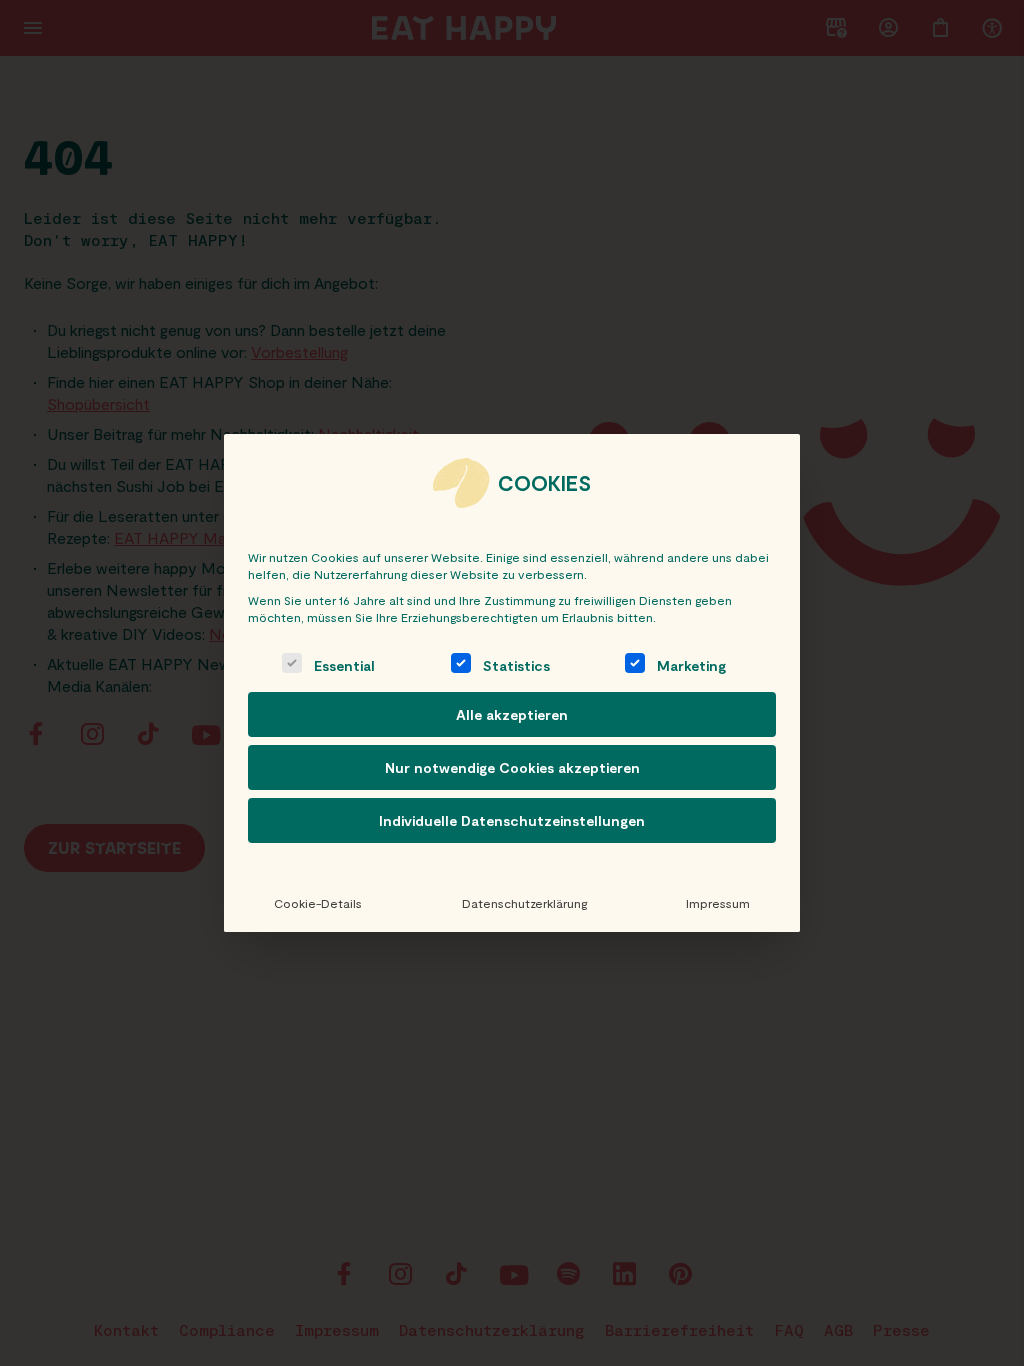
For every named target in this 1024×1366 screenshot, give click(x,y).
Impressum (718, 903)
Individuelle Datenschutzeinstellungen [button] (512, 820)
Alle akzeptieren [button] (512, 714)
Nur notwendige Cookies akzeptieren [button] (512, 767)
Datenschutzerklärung (524, 903)
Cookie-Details (318, 903)
